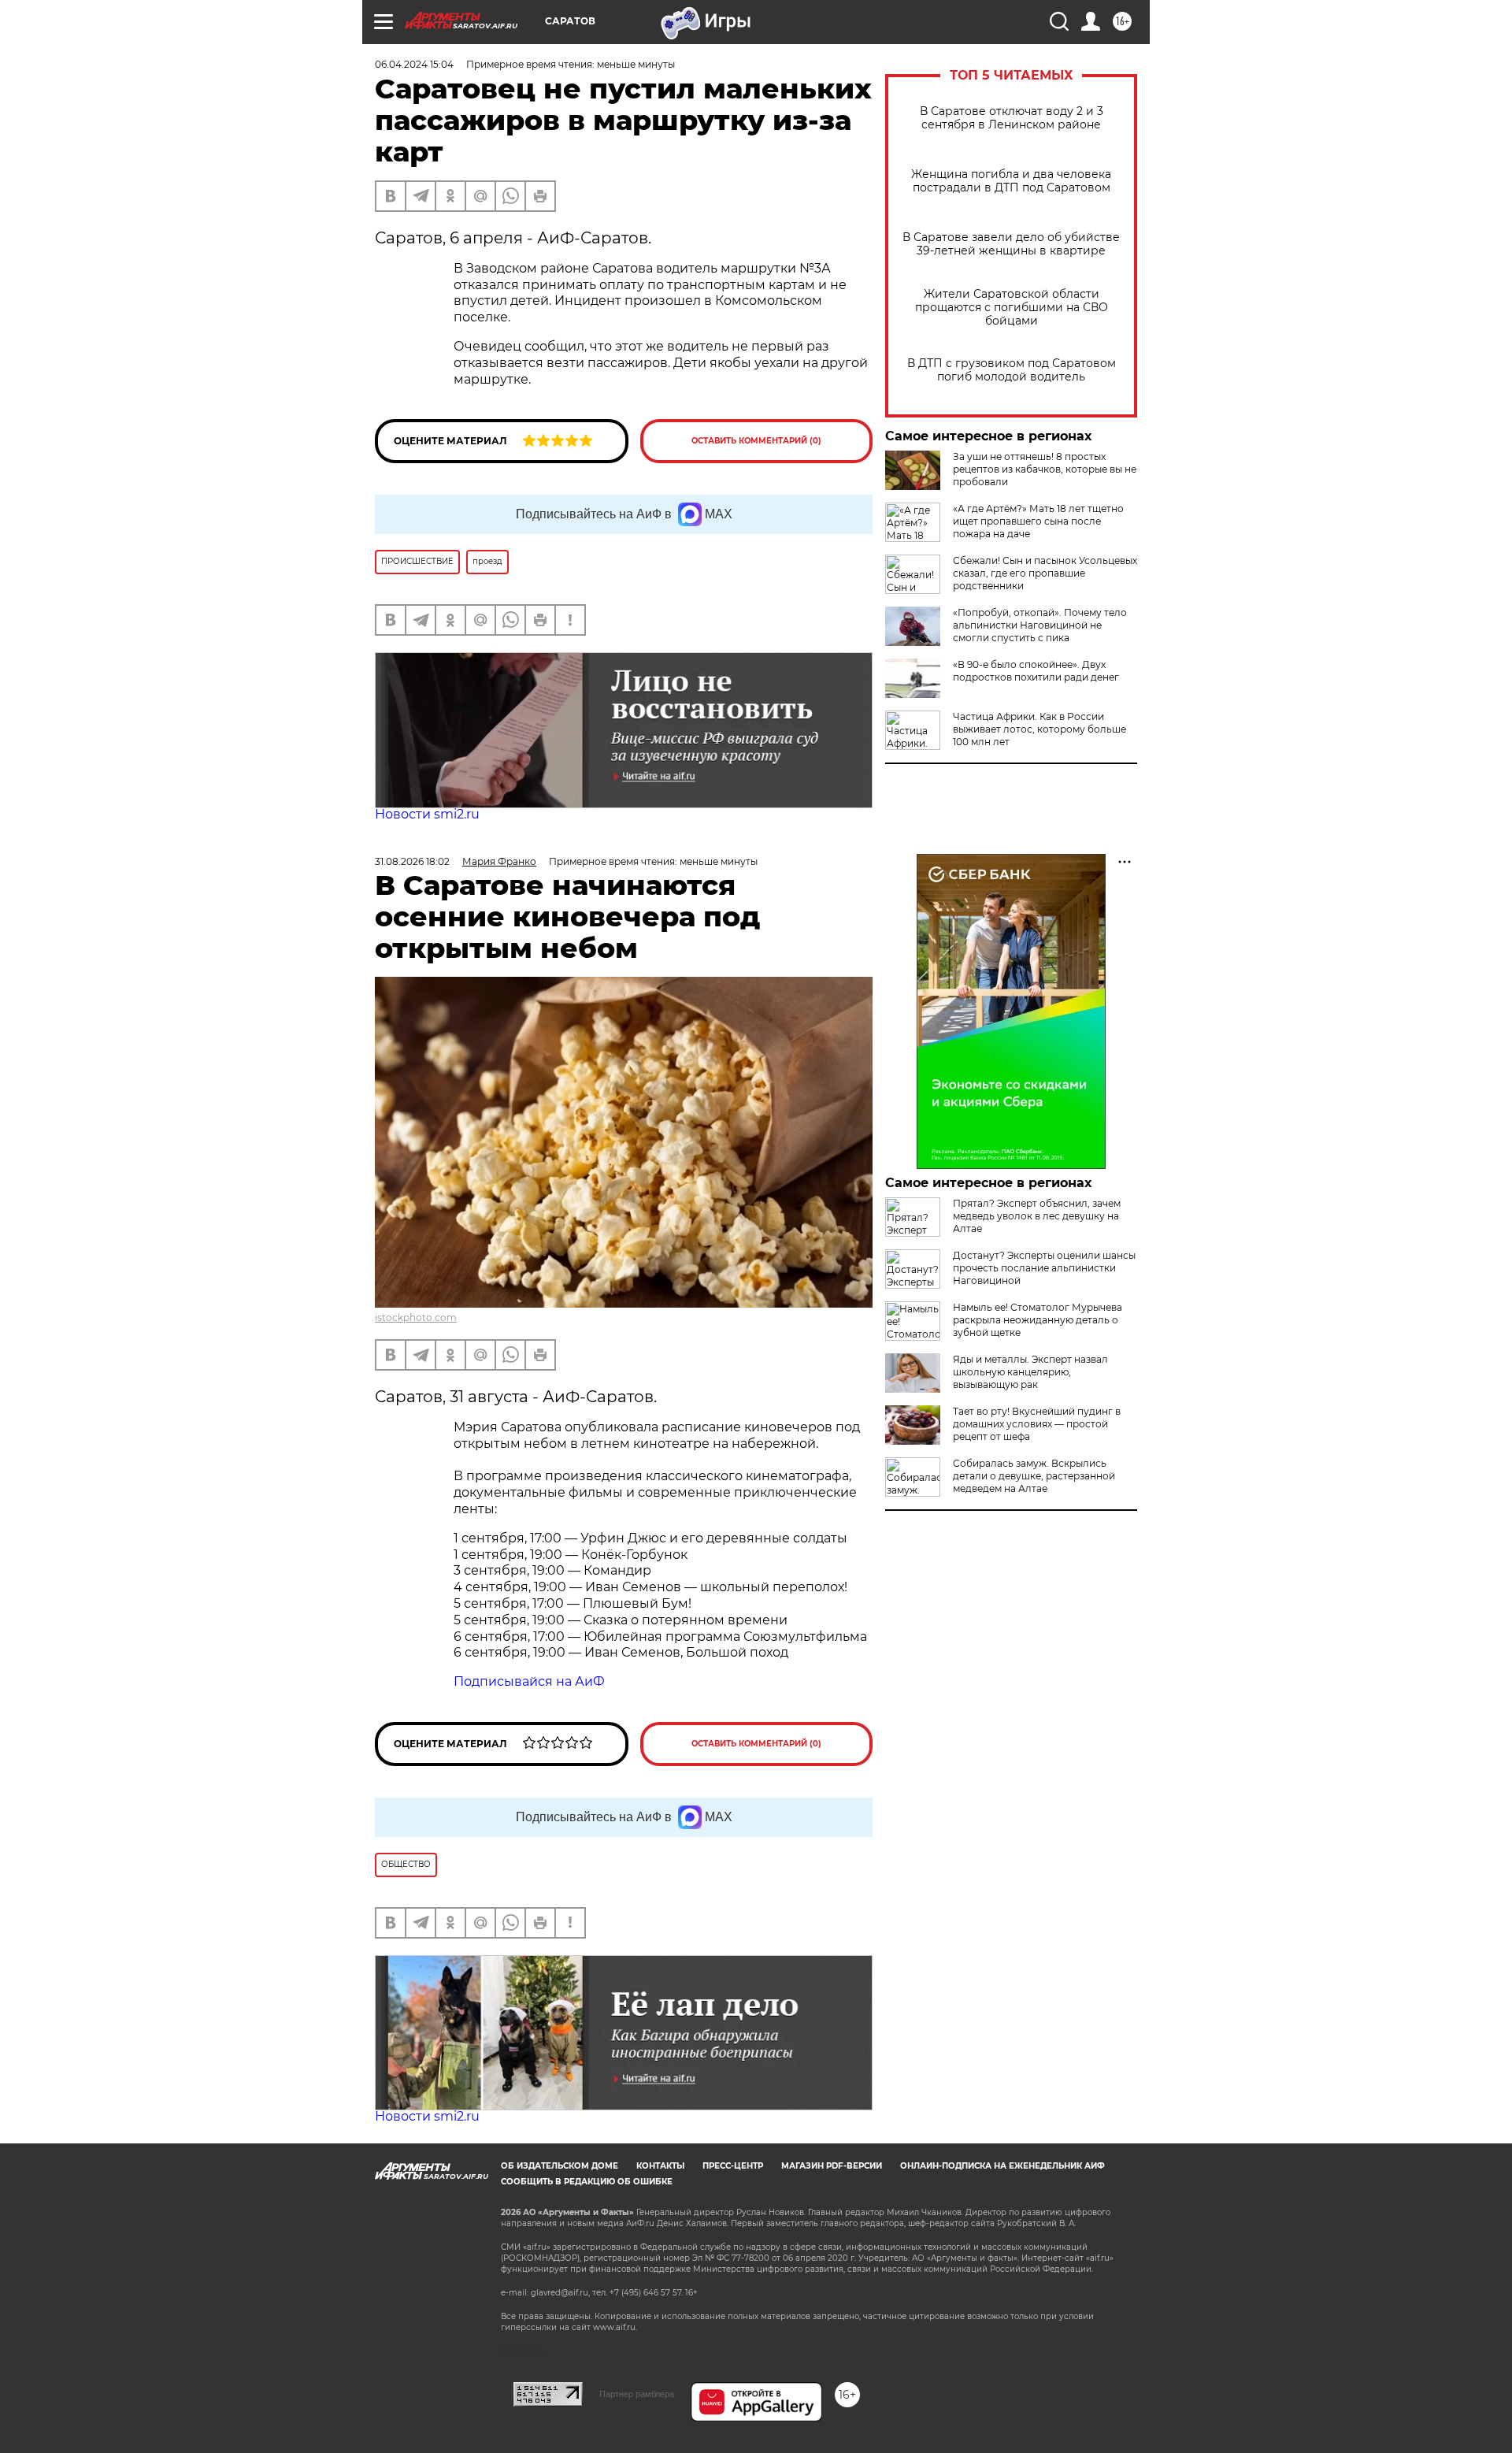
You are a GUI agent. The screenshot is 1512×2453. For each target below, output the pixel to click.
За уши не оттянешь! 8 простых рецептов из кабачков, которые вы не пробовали (1045, 469)
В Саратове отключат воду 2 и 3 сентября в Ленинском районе (1012, 118)
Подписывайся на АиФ (529, 1681)
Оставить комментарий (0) (756, 441)
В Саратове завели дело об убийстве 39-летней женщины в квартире (1011, 244)
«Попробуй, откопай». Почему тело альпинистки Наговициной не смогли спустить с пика (1040, 625)
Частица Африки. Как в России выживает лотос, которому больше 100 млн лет (1039, 729)
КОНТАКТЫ (660, 2166)
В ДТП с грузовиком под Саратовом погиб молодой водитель (1012, 370)
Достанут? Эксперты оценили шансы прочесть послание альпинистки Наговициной (1044, 1268)
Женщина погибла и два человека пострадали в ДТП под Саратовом (1011, 181)
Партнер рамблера (637, 2394)
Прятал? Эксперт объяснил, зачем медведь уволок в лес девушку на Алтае (1037, 1216)
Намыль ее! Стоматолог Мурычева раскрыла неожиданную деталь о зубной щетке (1038, 1320)
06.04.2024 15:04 (414, 64)
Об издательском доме (560, 2166)
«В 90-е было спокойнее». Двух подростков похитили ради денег (1036, 671)
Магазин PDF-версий (832, 2166)
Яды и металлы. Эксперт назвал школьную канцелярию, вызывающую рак (1030, 1372)
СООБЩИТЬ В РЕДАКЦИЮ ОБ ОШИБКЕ (587, 2182)
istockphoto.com (416, 1317)
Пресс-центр (733, 2166)
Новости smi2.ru (427, 814)
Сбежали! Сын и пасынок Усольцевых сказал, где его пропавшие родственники (1045, 573)
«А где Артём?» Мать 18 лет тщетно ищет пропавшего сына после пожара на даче (1038, 521)
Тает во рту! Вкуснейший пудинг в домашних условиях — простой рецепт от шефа (1037, 1424)
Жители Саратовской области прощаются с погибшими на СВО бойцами (1012, 308)
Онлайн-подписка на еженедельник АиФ (1002, 2166)
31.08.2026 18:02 (412, 861)
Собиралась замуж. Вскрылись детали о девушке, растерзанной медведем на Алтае (1034, 1476)
